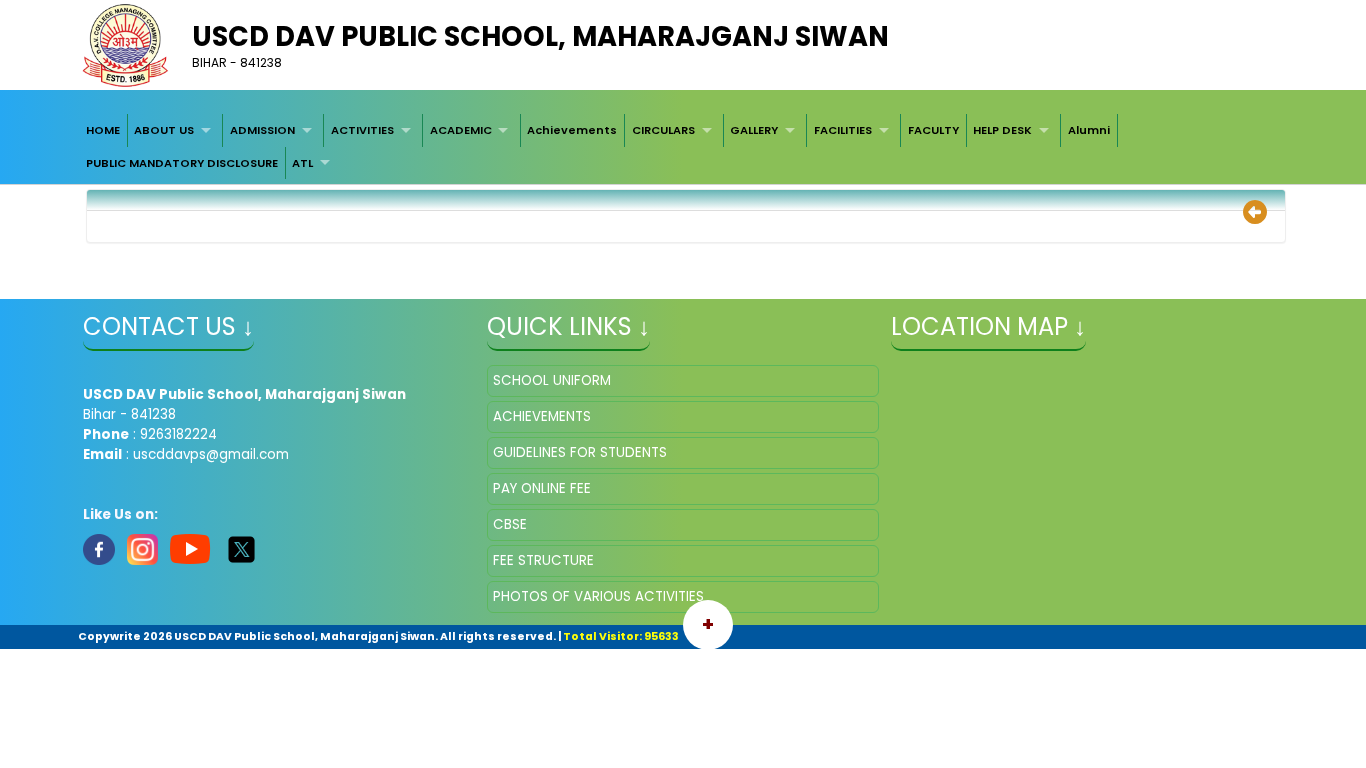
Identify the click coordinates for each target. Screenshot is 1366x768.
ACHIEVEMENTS (542, 416)
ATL (302, 163)
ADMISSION (262, 130)
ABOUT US (164, 130)
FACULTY (933, 130)
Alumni (1089, 130)
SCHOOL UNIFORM (552, 380)
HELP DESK (1002, 130)
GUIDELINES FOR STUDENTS (580, 452)
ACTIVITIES (362, 130)
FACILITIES (843, 130)
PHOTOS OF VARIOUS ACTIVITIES (598, 596)
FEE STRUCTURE (543, 560)
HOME (103, 130)
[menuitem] (103, 130)
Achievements (572, 130)
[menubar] (682, 146)
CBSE (510, 524)
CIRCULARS (663, 130)
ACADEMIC (461, 130)
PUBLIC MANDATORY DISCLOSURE (182, 163)
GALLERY (754, 130)
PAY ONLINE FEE (542, 488)
